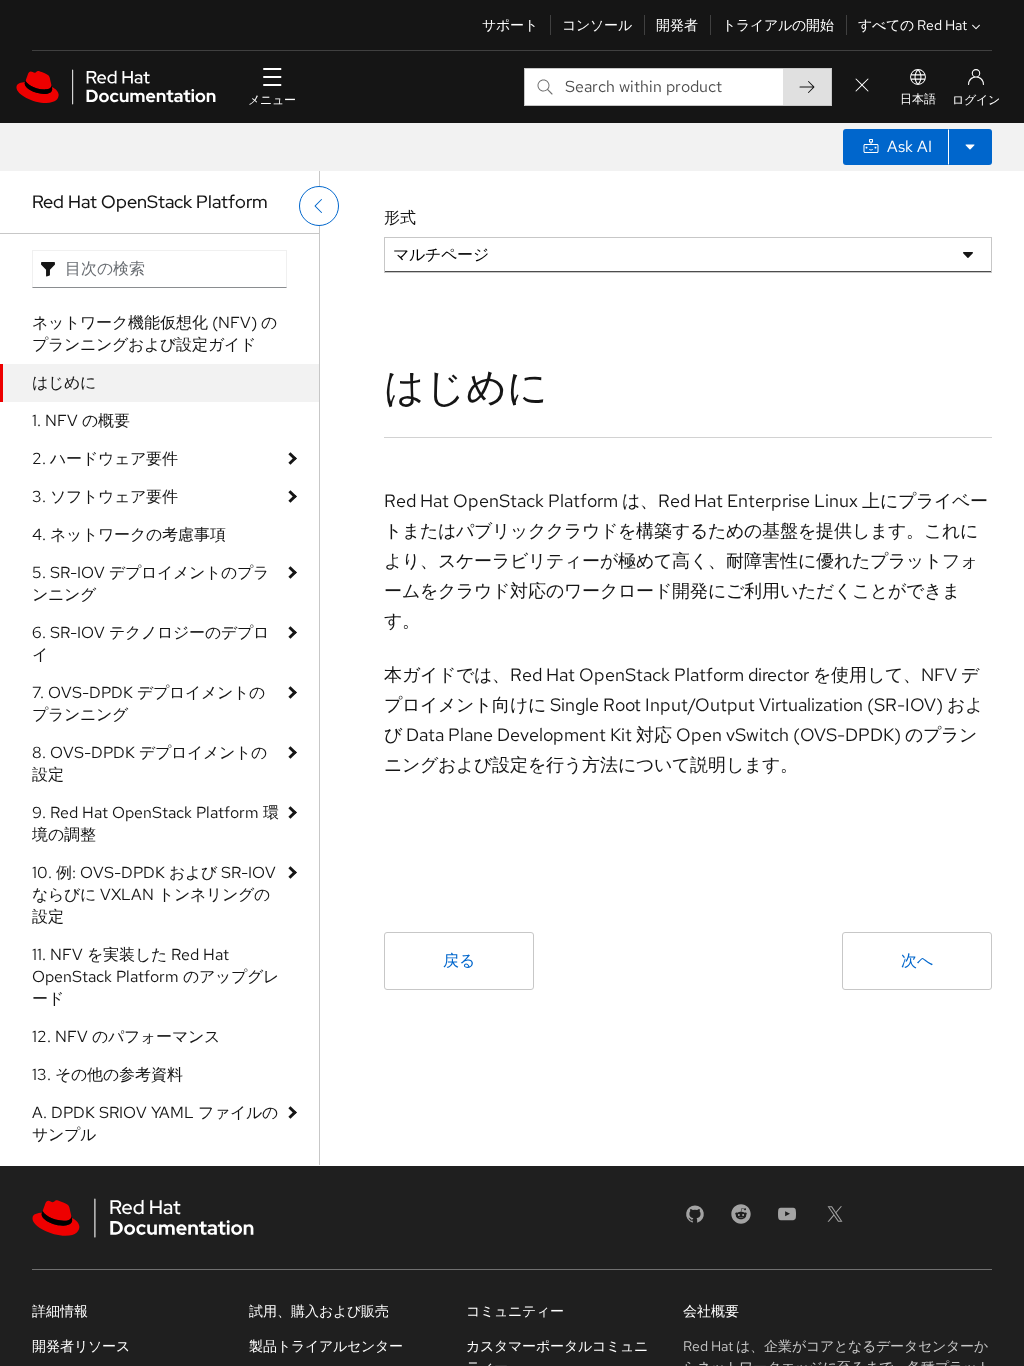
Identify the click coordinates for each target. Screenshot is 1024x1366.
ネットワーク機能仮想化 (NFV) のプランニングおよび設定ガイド (154, 333)
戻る (459, 960)
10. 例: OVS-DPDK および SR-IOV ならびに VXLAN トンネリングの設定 (154, 894)
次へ (917, 960)
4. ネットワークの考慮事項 (129, 534)
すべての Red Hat (912, 25)
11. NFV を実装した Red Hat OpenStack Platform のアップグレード (155, 976)
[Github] (695, 1220)
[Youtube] (787, 1220)
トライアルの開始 (778, 25)
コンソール (597, 25)
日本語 (918, 99)
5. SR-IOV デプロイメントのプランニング (150, 583)
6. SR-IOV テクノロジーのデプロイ (150, 643)
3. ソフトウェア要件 (105, 496)
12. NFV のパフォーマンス (126, 1036)
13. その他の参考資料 (107, 1074)
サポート (510, 25)
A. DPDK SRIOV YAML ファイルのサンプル (155, 1123)
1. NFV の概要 (81, 420)
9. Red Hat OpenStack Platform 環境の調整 (155, 823)
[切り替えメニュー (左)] (319, 206)
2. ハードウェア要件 (105, 458)
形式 (400, 217)
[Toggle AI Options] (970, 147)
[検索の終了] (862, 86)
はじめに (64, 382)
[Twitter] (835, 1220)
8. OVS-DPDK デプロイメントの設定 (149, 763)
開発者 (677, 25)
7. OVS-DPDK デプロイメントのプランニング (148, 703)
